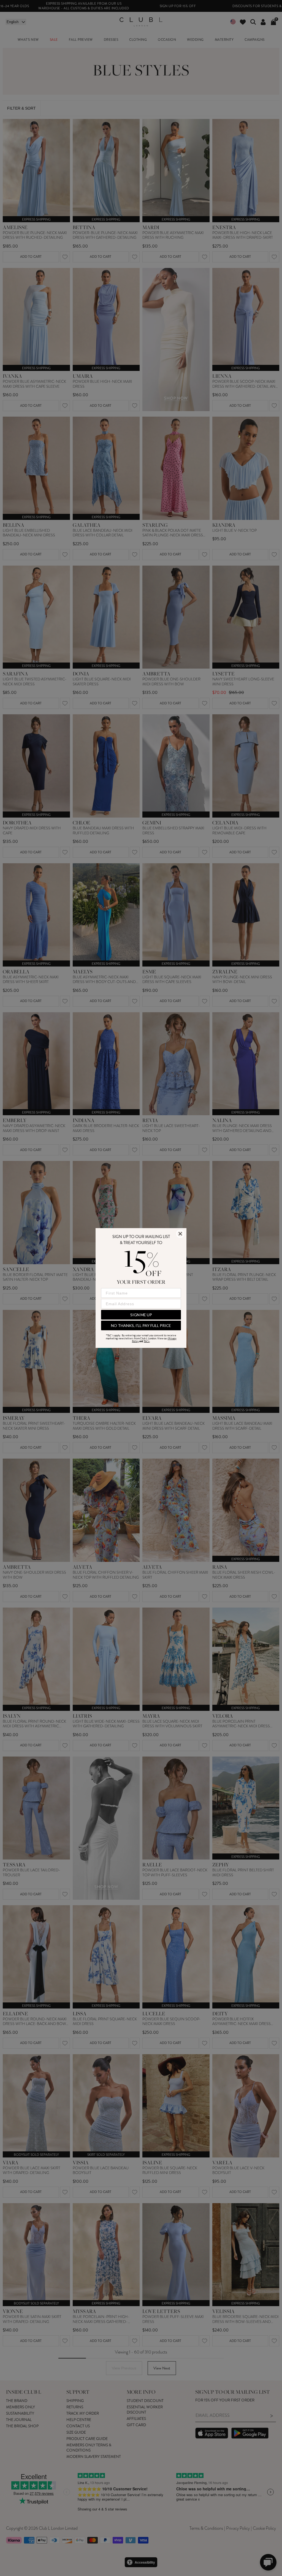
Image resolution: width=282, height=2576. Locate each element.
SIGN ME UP (141, 1315)
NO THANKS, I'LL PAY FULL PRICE (141, 1325)
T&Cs (147, 1341)
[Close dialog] (180, 1234)
